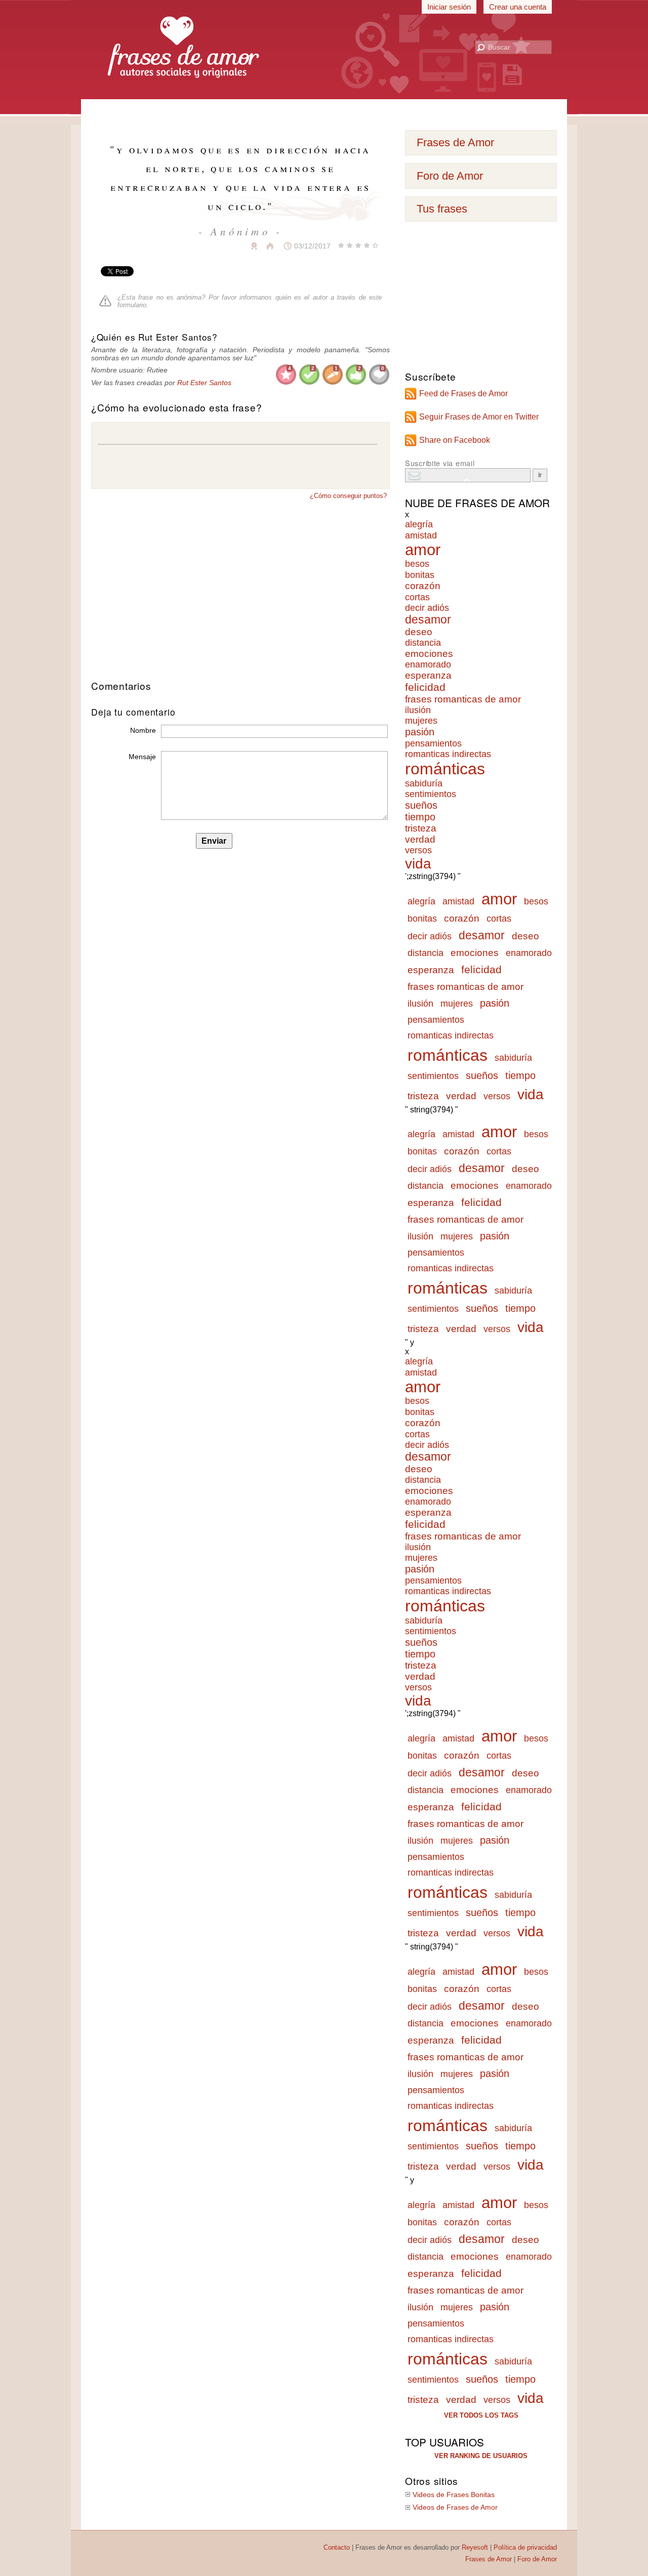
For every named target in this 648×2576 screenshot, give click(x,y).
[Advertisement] (324, 111)
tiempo (420, 817)
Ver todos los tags (481, 2415)
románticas (445, 769)
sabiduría (424, 783)
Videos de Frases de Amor (455, 2507)
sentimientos (431, 794)
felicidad (425, 687)
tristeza (421, 828)
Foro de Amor (450, 176)
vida (418, 864)
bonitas (420, 575)
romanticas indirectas (448, 754)
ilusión (418, 710)
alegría (419, 524)
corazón (423, 586)
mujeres (421, 721)
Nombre (143, 730)
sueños (421, 805)
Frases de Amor (455, 142)
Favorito (229, 246)
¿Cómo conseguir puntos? (348, 496)
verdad (420, 839)
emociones (429, 654)
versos (418, 850)
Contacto (337, 2547)
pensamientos (433, 743)
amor (423, 550)
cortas (417, 597)
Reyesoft (475, 2547)
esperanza (428, 675)
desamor (428, 620)
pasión (420, 732)
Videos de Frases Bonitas (454, 2495)
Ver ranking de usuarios (481, 2456)
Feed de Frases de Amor (463, 393)
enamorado (428, 664)
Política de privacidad (525, 2547)
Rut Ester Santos (204, 383)
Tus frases (442, 209)
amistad (421, 535)
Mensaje (142, 757)
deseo (419, 632)
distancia (423, 643)
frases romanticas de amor (463, 699)
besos (417, 564)
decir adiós (427, 608)
